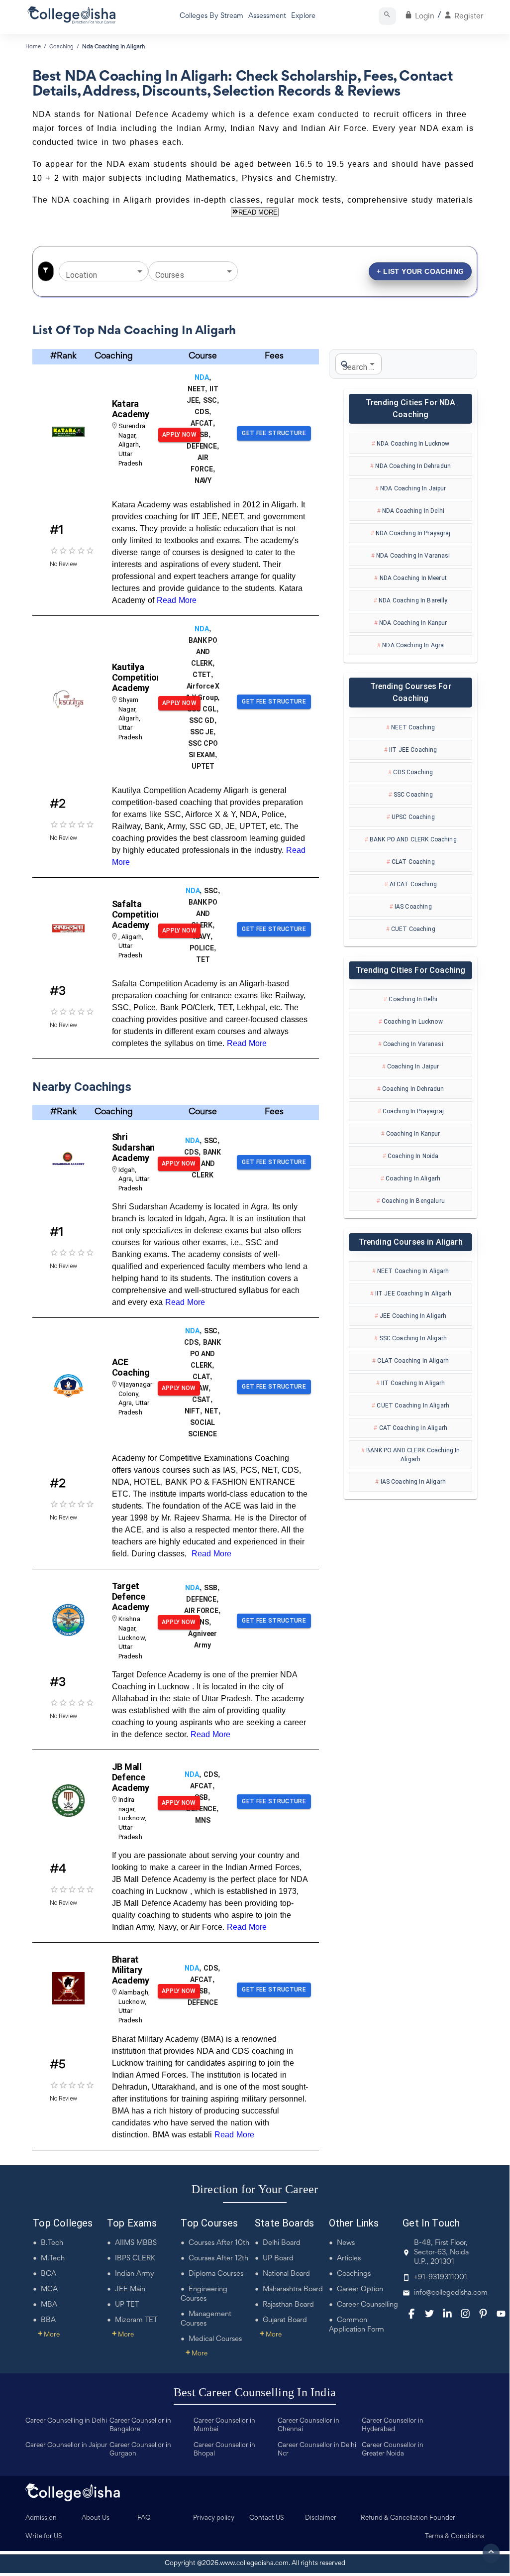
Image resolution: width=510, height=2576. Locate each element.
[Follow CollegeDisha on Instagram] (465, 2314)
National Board (286, 2274)
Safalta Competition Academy (137, 914)
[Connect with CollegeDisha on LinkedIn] (447, 2314)
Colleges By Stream (211, 16)
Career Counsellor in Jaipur (66, 2446)
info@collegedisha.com (451, 2293)
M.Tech (53, 2259)
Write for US (44, 2537)
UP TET (127, 2305)
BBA (48, 2320)
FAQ (144, 2518)
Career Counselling (367, 2305)
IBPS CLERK (135, 2259)
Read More (177, 600)
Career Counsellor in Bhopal (224, 2450)
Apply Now (179, 435)
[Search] (387, 16)
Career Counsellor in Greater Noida (393, 2450)
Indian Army (135, 2274)
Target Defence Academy (131, 1596)
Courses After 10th (219, 2243)
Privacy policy (214, 2518)
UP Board (278, 2259)
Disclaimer (321, 2518)
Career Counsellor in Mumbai (224, 2425)
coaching (61, 47)
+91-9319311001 (441, 2278)
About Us (96, 2518)
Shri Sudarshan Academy (133, 1147)
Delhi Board (282, 2243)
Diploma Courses (216, 2274)
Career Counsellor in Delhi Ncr (317, 2450)
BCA (49, 2274)
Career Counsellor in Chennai (308, 2425)
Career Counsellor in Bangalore (140, 2425)
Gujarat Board (285, 2320)
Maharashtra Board (293, 2289)
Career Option (360, 2289)
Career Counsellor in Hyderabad (393, 2425)
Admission (41, 2518)
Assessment (267, 16)
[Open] (140, 271)
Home (33, 47)
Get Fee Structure (274, 433)
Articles (349, 2259)
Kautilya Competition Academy (137, 677)
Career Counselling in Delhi (66, 2421)
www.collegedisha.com (254, 2564)
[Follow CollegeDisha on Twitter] (429, 2314)
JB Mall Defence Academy (131, 1777)
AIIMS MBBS (136, 2243)
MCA (49, 2289)
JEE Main (130, 2289)
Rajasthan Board (288, 2305)
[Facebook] (411, 2314)
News (346, 2243)
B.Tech (52, 2243)
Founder (442, 2518)
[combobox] (96, 271)
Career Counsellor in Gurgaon (140, 2450)
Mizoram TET (136, 2320)
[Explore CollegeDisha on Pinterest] (483, 2314)
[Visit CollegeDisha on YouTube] (501, 2314)
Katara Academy (131, 409)
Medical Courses (215, 2339)
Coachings (354, 2274)
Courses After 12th (218, 2259)
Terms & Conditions (455, 2537)
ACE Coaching (131, 1367)
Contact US (267, 2518)
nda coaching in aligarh (113, 47)
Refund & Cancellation (394, 2518)
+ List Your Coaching (420, 271)
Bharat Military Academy (131, 1970)
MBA (49, 2305)
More (49, 2335)
